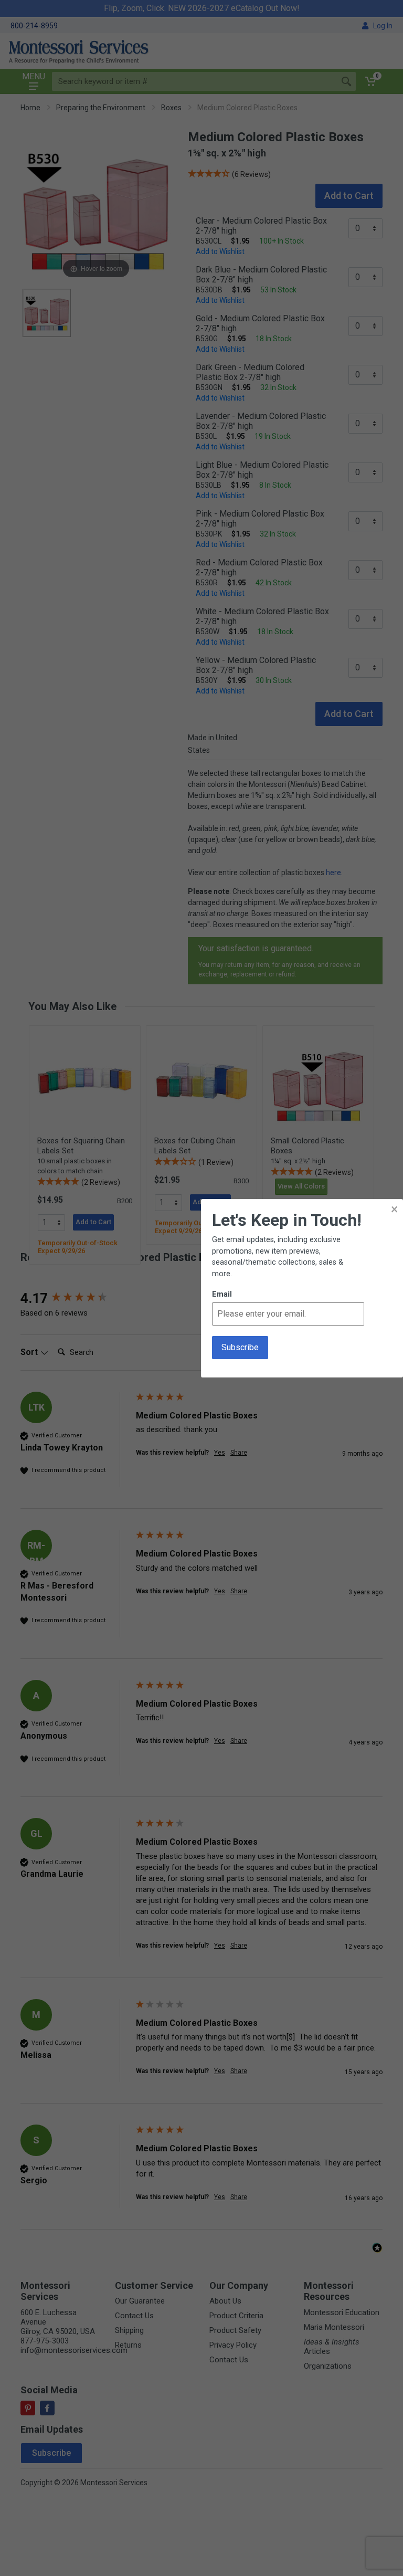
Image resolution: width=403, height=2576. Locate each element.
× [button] (394, 1209)
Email (222, 1294)
